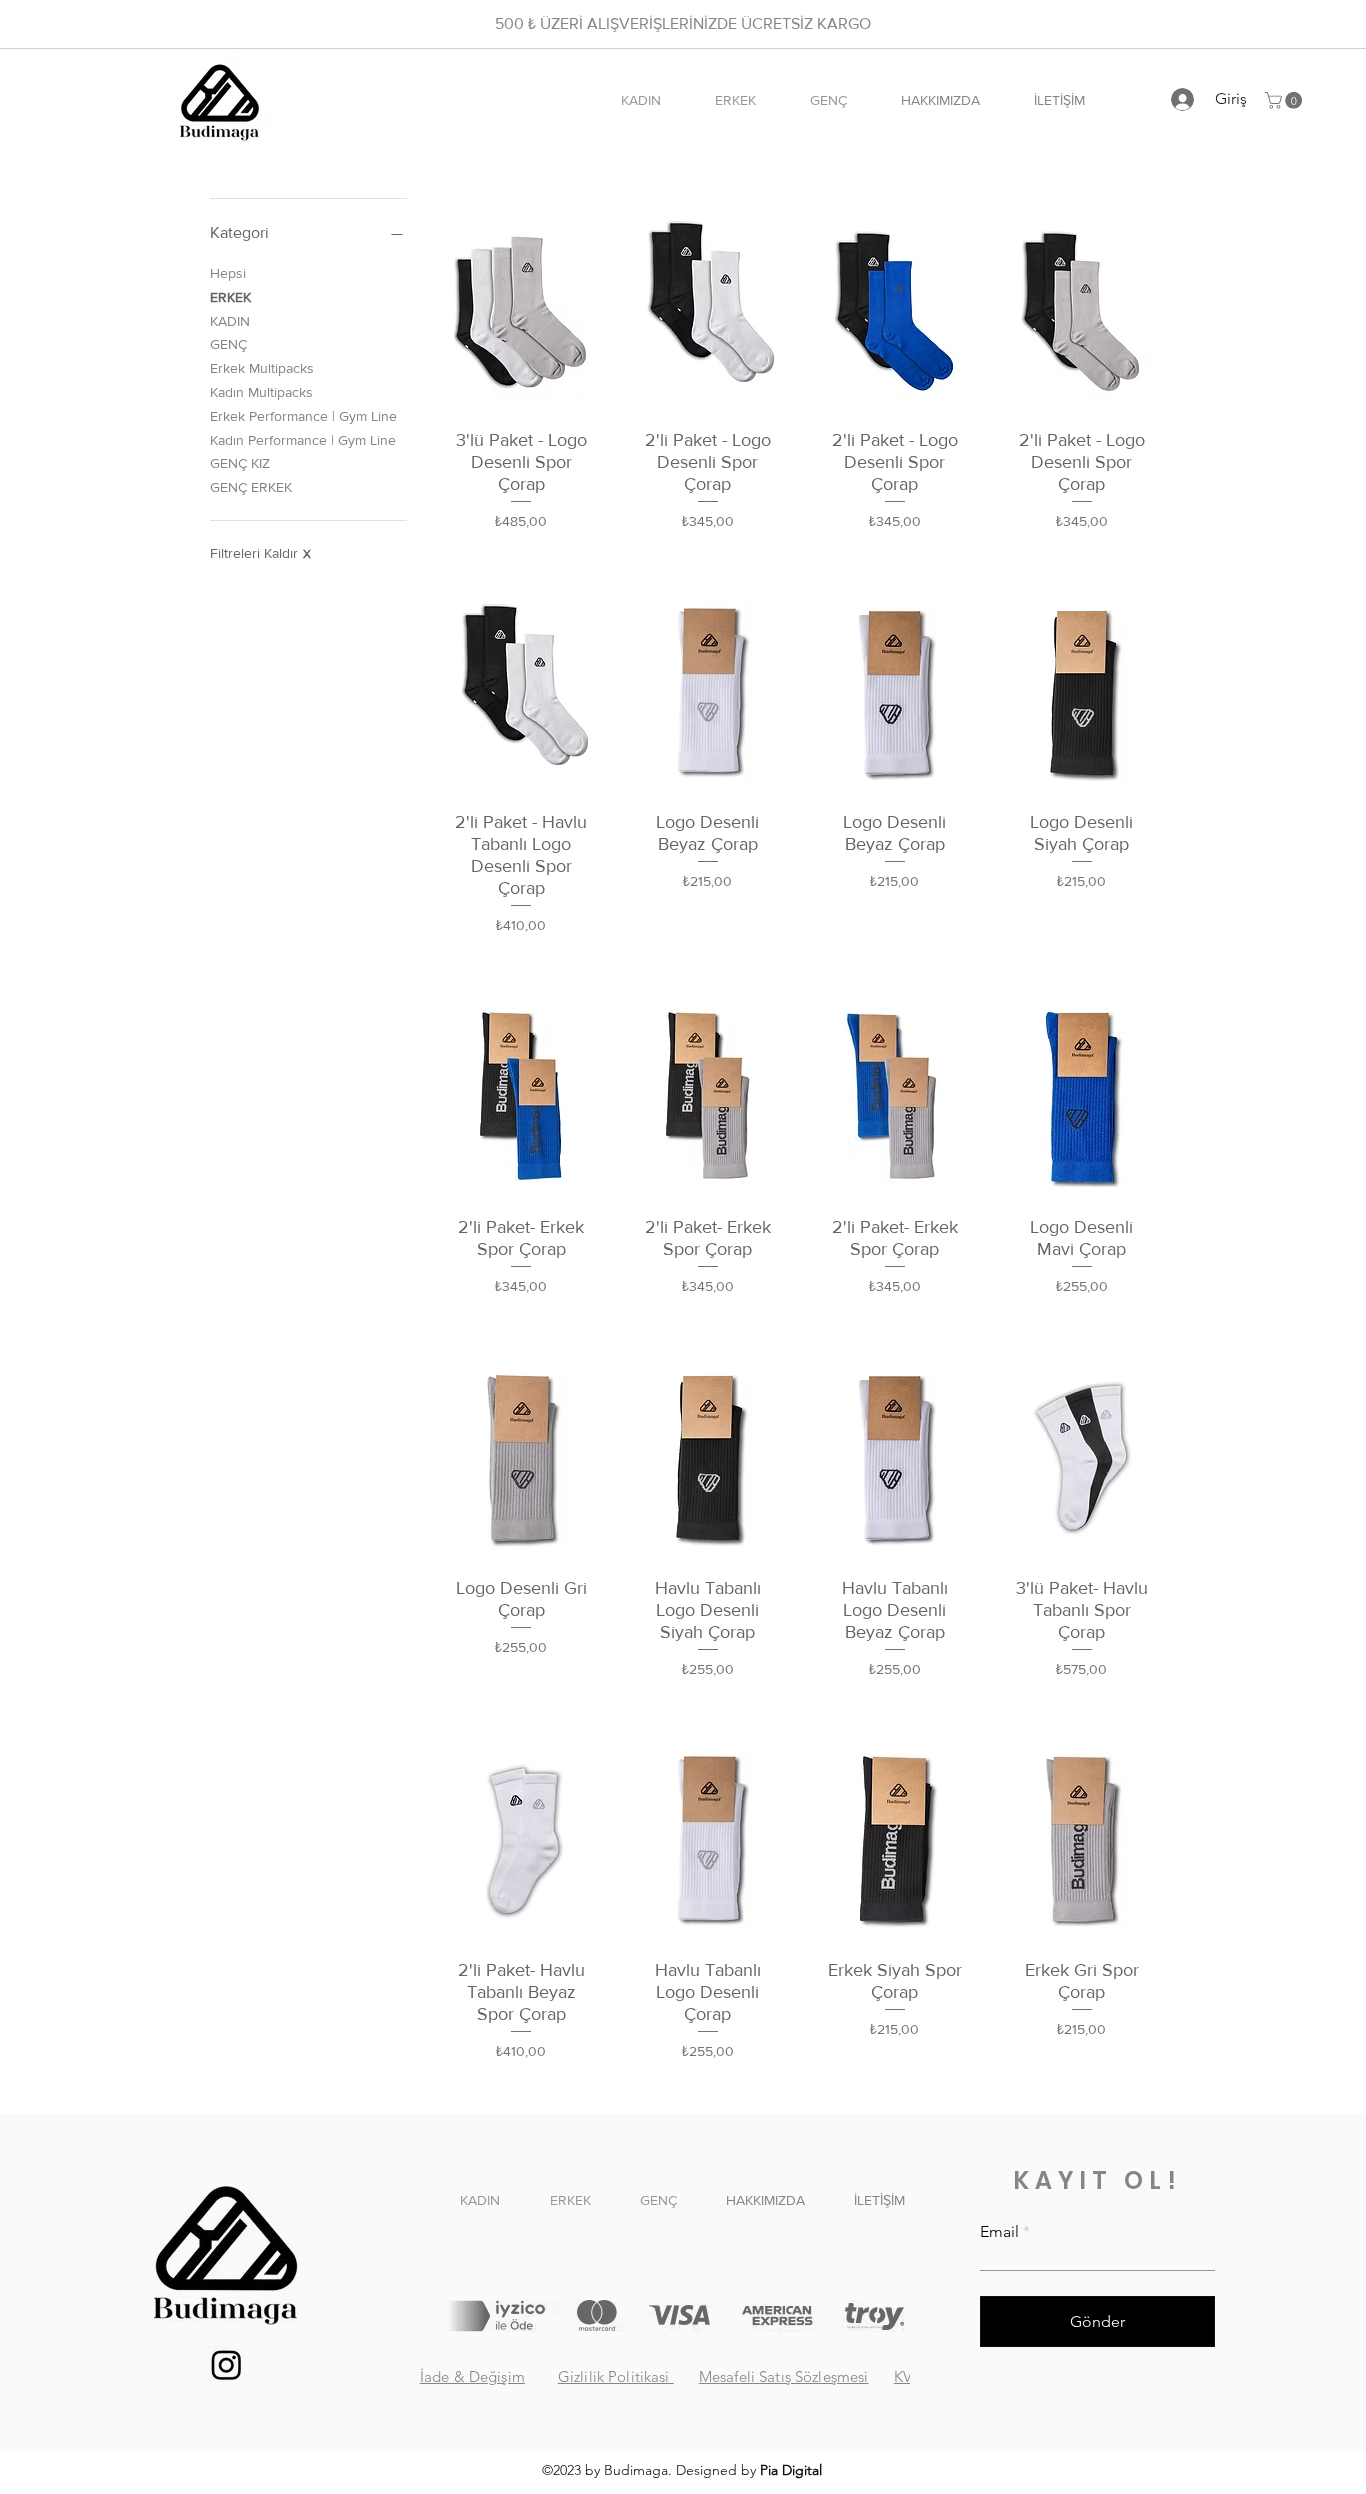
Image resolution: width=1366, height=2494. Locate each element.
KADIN (230, 321)
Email (999, 2232)
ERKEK (230, 297)
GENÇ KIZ (240, 463)
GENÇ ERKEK (251, 487)
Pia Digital (791, 2470)
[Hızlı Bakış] (521, 310)
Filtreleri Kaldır (260, 553)
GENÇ (228, 344)
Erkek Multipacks (262, 368)
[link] (1285, 100)
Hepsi (228, 273)
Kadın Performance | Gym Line (303, 440)
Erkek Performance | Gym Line (303, 416)
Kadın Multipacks (261, 392)
